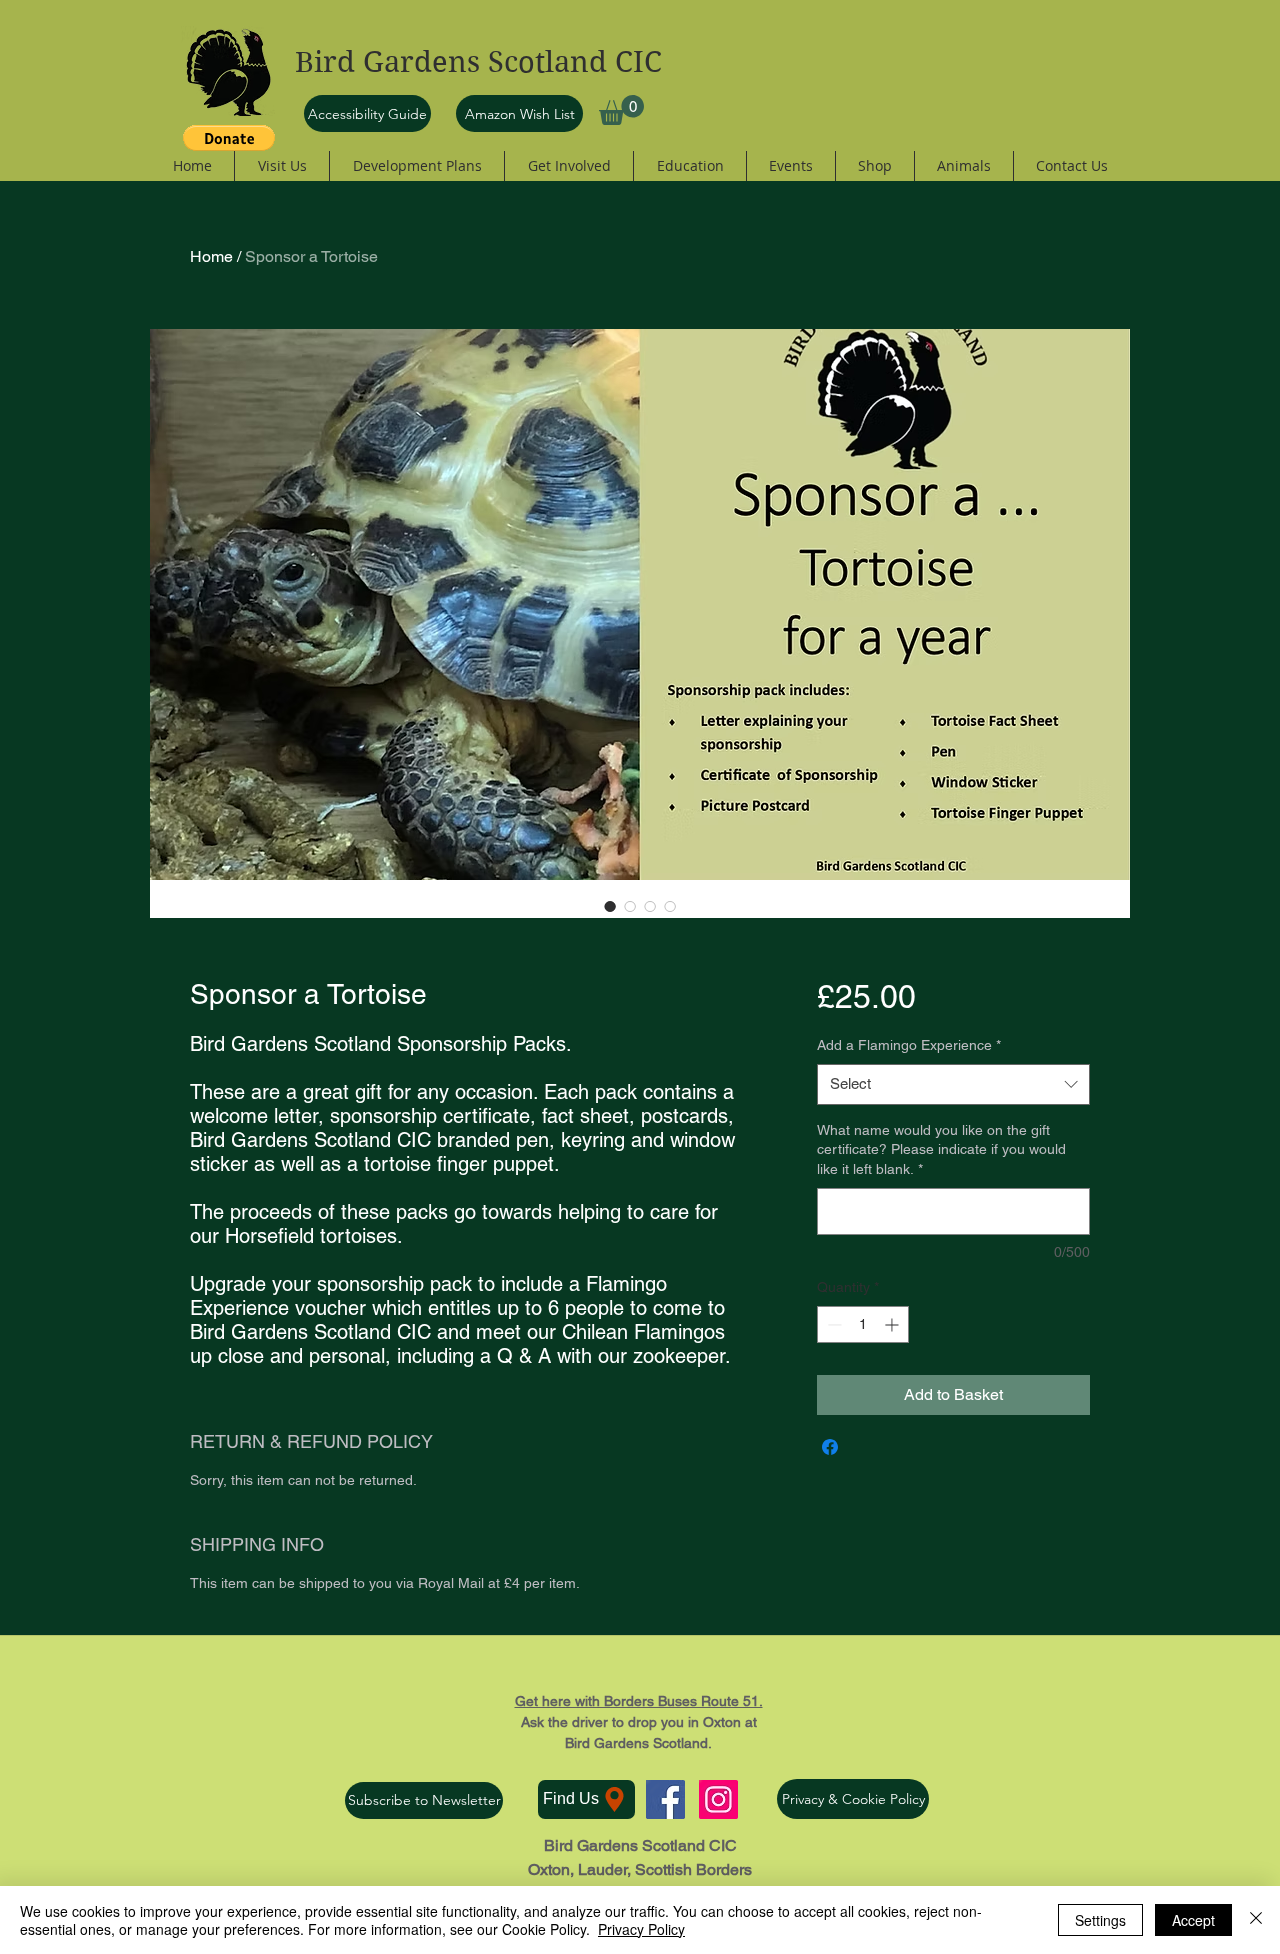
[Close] (1256, 1920)
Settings (1100, 1920)
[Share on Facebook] (830, 1447)
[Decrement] (832, 1324)
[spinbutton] (863, 1324)
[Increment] (893, 1324)
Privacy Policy (641, 1929)
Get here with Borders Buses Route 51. (639, 1701)
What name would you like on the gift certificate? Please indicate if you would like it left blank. (941, 1149)
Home (211, 256)
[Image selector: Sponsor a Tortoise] (610, 906)
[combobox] (953, 1084)
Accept (1193, 1920)
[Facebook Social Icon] (665, 1799)
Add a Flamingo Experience (909, 1045)
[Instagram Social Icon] (718, 1799)
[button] (621, 110)
